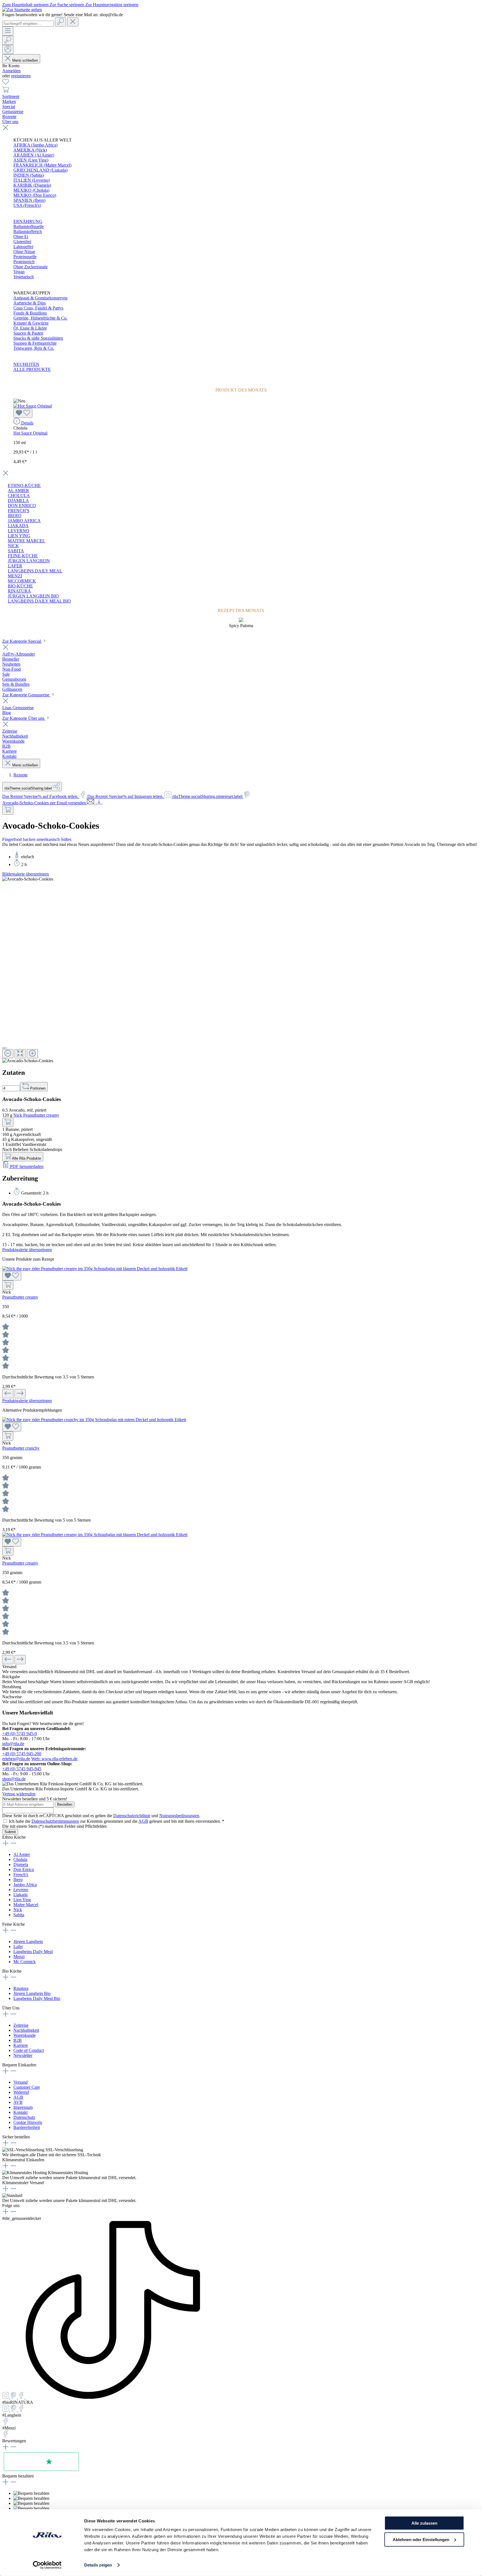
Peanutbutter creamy (20, 1297)
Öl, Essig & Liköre (30, 328)
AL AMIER (18, 491)
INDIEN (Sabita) (29, 175)
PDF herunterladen (26, 1166)
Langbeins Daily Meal (33, 1952)
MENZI (15, 576)
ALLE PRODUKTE (32, 369)
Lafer (18, 1947)
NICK (13, 546)
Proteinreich (24, 262)
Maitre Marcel (26, 1905)
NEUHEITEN (26, 364)
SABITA (16, 551)
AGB (143, 1821)
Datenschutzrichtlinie (132, 1816)
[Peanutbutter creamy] (95, 1269)
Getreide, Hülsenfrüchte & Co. (40, 318)
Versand (21, 2082)
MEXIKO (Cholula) (31, 190)
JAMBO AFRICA (24, 521)
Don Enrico (24, 1869)
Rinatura (21, 1988)
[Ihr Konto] (8, 50)
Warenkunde (25, 2035)
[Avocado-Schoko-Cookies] (28, 879)
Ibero (18, 1880)
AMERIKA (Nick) (30, 150)
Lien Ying (22, 1900)
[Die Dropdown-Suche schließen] (73, 22)
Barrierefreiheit (27, 2127)
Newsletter (23, 2055)
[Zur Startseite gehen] (22, 10)
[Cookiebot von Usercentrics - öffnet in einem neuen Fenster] (47, 2565)
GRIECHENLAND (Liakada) (40, 170)
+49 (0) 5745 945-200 (22, 1754)
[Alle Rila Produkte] (8, 810)
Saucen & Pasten (28, 333)
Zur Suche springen (68, 5)
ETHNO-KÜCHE (24, 485)
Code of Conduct (29, 2050)
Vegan (19, 272)
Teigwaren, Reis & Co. (34, 348)
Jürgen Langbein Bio (32, 1993)
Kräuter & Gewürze (31, 323)
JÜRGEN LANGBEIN (29, 561)
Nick (18, 1910)
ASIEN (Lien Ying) (31, 160)
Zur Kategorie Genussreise (26, 695)
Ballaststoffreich (28, 232)
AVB (18, 2102)
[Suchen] (61, 22)
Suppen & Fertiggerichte (35, 343)
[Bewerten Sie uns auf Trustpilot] (41, 2471)
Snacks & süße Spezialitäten (38, 338)
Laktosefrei (23, 247)
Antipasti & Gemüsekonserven (40, 298)
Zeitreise (21, 2025)
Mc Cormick (25, 1962)
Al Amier (22, 1854)
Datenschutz (24, 2117)
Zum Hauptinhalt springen (26, 5)
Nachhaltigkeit (26, 2030)
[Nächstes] (20, 1394)
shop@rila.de (14, 1779)
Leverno (21, 1890)
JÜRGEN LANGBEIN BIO (33, 596)
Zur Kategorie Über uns (24, 718)
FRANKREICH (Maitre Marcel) (42, 165)
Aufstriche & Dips (30, 303)
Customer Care (27, 2087)
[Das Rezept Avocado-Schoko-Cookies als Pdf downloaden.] (99, 803)
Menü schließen (25, 60)
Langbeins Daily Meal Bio (37, 1998)
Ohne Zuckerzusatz (31, 267)
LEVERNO (19, 531)
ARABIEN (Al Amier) (34, 155)
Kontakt (21, 2112)
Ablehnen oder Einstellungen (421, 2539)
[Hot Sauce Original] (33, 406)
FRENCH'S (19, 511)
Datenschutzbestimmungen (55, 1821)
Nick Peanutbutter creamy (36, 1115)
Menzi (19, 1957)
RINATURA (19, 591)
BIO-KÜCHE (20, 586)
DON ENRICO (22, 506)
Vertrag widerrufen (19, 1794)
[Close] (4, 1048)
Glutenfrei (22, 242)
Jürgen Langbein (28, 1941)
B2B (18, 2040)
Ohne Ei (21, 237)
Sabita (19, 1915)
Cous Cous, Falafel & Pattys (38, 308)
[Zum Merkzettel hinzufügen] (23, 413)
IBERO (15, 516)
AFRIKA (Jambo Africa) (35, 145)
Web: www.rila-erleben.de (54, 1759)
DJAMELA (18, 501)
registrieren (21, 76)
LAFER (15, 566)
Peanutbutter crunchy (21, 1448)
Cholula (20, 1859)
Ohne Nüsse (24, 252)
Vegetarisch (24, 277)
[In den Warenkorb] (8, 1122)
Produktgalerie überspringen (27, 1250)
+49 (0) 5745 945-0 (20, 1734)
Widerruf (21, 2092)
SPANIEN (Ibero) (29, 200)
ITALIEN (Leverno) (32, 180)
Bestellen (65, 1804)
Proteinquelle (25, 257)
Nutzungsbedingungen (179, 1816)
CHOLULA (19, 496)
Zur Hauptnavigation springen (112, 5)
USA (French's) (27, 205)
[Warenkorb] (6, 91)
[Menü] (8, 31)
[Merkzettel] (6, 84)
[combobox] (28, 24)
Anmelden (11, 71)
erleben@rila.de (16, 1759)
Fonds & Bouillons (30, 313)
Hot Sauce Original (30, 433)
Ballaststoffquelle (29, 226)
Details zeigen (98, 2565)
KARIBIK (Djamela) (32, 185)
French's (21, 1875)
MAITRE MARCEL (26, 541)
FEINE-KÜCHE (23, 556)
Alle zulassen (424, 2523)
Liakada (21, 1895)
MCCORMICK (22, 581)
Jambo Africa (25, 1885)
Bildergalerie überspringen (26, 874)
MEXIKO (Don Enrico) (35, 195)
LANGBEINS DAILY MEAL (35, 571)
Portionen (37, 1088)
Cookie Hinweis (28, 2122)
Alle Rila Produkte (26, 1158)
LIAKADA (18, 526)
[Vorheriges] (8, 1394)
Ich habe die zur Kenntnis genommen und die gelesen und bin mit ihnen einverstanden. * (117, 1821)
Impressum (23, 2107)
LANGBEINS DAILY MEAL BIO (39, 601)
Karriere (21, 2045)
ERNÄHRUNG (28, 221)
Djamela (21, 1864)
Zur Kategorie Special (22, 641)
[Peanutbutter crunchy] (94, 1420)
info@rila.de (13, 1744)
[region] (241, 970)
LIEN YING (19, 536)
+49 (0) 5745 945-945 (22, 1769)
